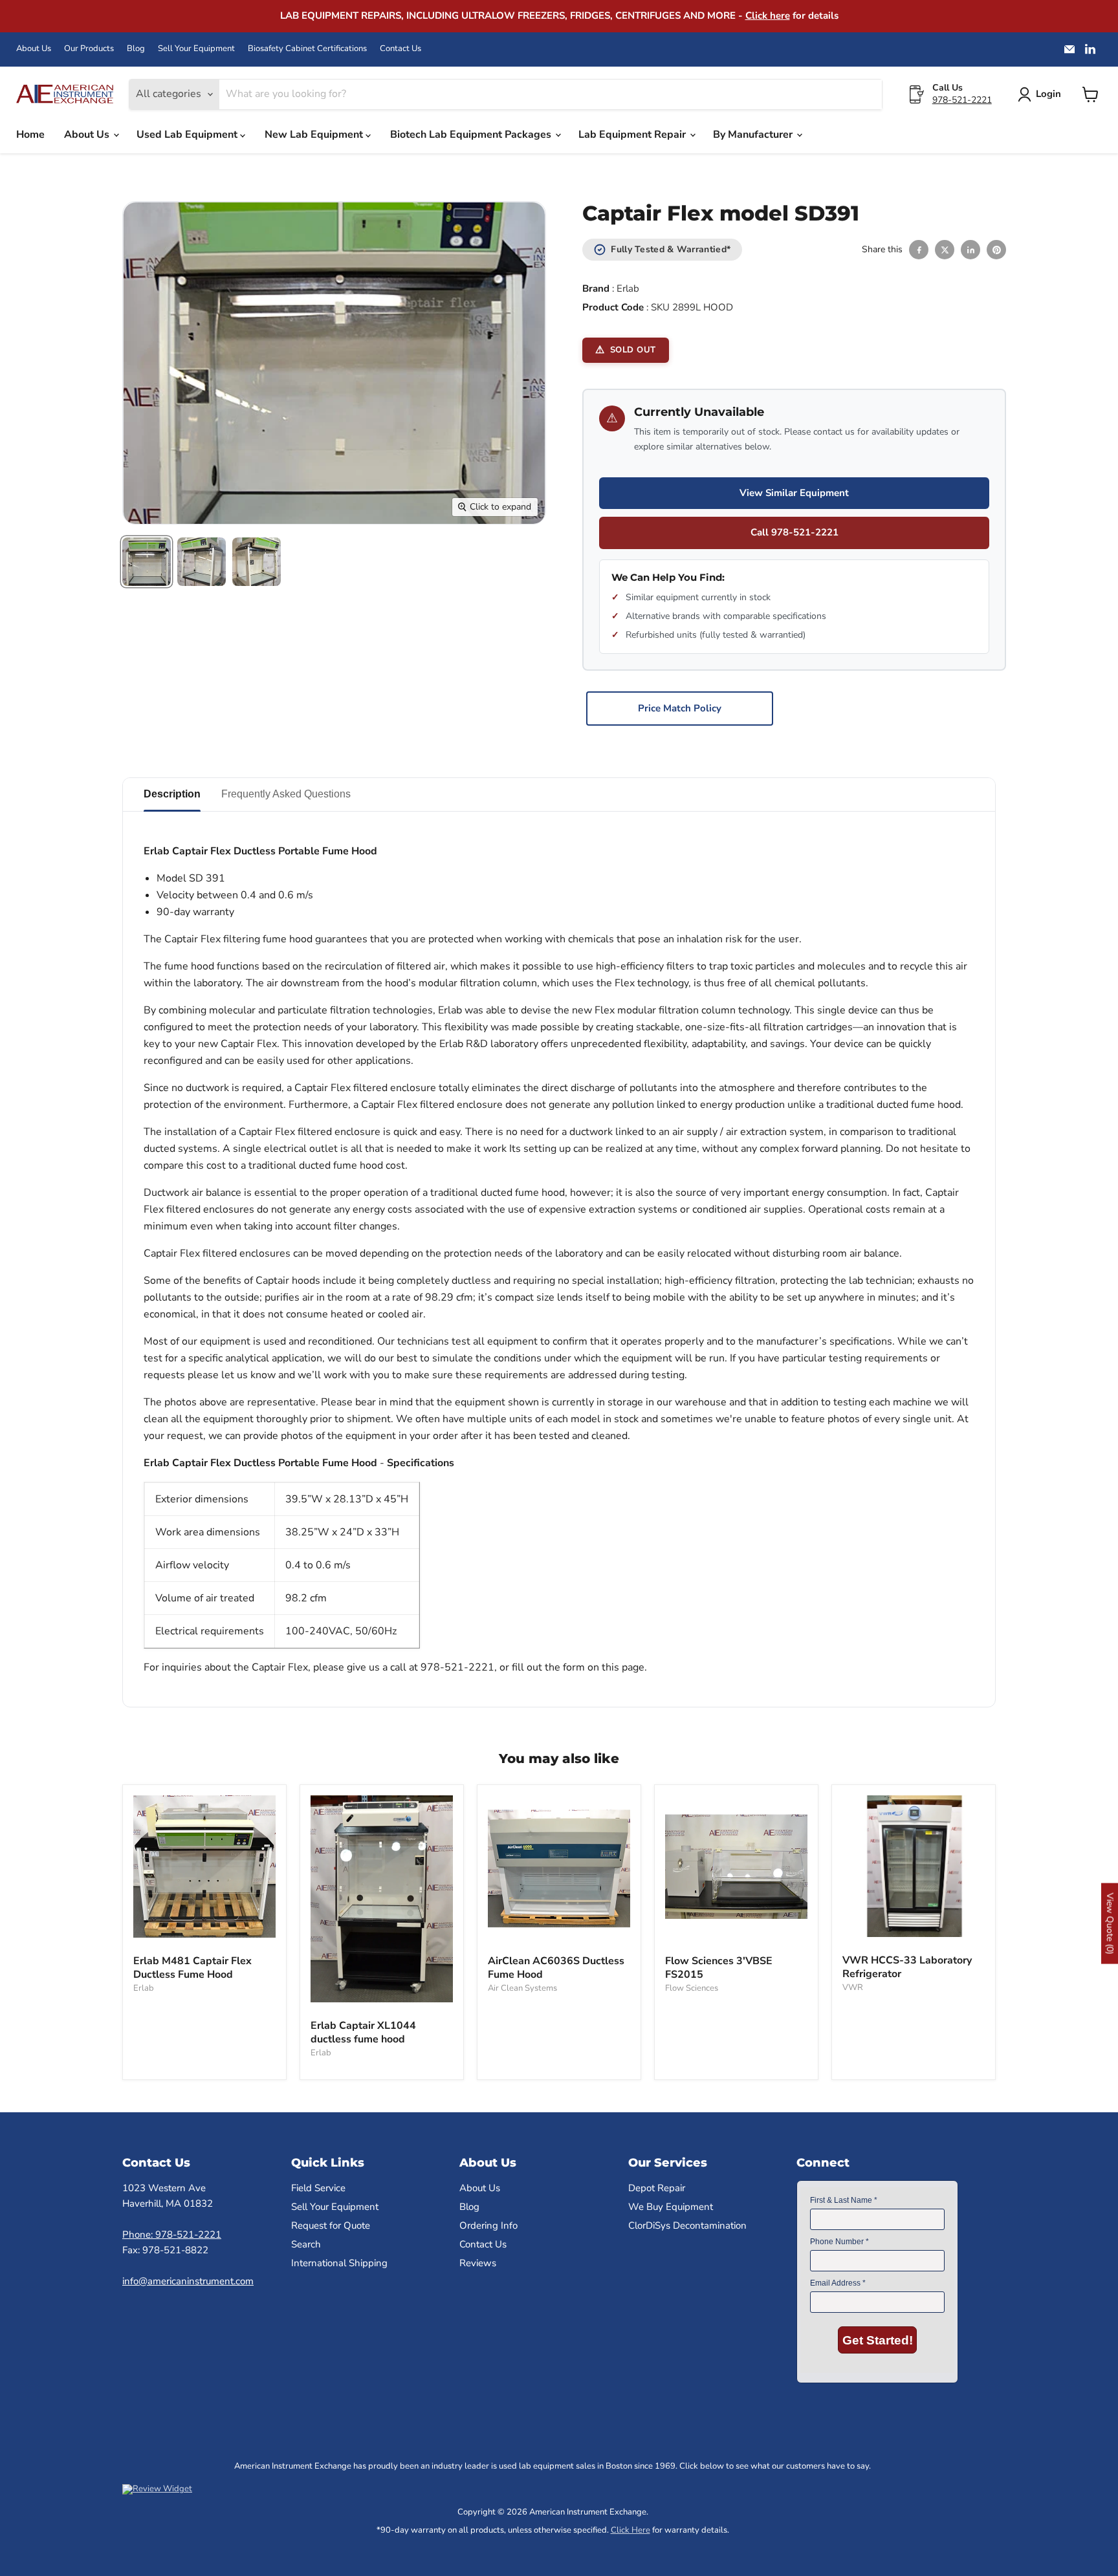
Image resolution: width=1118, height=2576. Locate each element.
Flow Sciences (692, 1988)
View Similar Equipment (794, 493)
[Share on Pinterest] (996, 250)
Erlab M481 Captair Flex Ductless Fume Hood (192, 1968)
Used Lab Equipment (188, 135)
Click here (768, 16)
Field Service (318, 2188)
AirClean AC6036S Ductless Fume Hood (556, 1968)
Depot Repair (657, 2188)
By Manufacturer (754, 135)
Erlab (628, 288)
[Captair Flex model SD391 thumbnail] (147, 562)
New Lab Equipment (315, 135)
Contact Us (400, 49)
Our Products (89, 49)
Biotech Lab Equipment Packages (472, 135)
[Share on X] (945, 250)
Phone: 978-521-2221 (172, 2235)
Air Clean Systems (522, 1988)
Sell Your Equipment (196, 49)
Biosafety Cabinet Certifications (307, 49)
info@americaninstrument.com (188, 2281)
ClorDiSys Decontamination (687, 2225)
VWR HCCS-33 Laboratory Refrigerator (907, 1967)
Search (306, 2244)
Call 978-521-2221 (795, 532)
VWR (853, 1987)
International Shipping (339, 2263)
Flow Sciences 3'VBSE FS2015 (719, 1968)
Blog (136, 49)
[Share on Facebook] (919, 250)
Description (172, 794)
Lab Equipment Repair (633, 135)
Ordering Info (488, 2225)
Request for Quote (331, 2225)
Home (30, 135)
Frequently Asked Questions (286, 794)
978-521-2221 (962, 100)
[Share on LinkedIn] (970, 250)
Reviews (478, 2263)
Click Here (630, 2530)
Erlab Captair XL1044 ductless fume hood (363, 2032)
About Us (34, 49)
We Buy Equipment (671, 2207)
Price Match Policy (680, 708)
